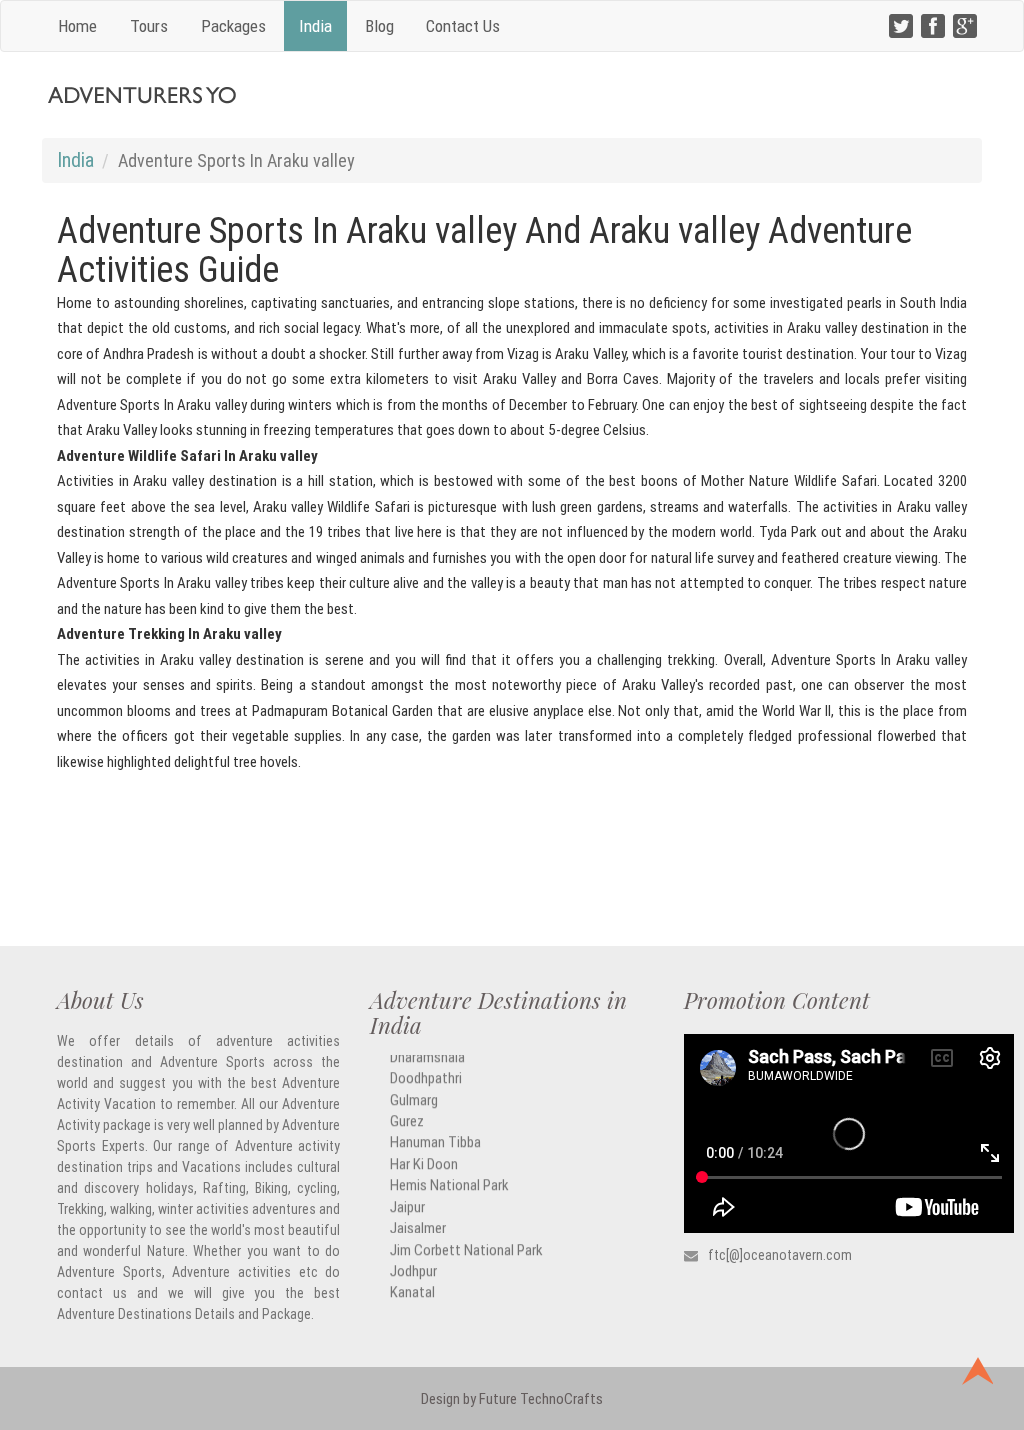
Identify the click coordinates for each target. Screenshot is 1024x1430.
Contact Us (463, 26)
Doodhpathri (426, 1064)
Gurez (407, 1106)
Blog (379, 26)
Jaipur (407, 1192)
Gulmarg (414, 1085)
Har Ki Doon (424, 1149)
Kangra (410, 1299)
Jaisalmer (418, 1214)
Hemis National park (449, 1171)
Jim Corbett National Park (466, 1235)
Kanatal (412, 1278)
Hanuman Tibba (435, 1128)
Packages (233, 26)
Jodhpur (413, 1256)
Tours (149, 26)
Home (77, 26)
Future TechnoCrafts (539, 1398)
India (315, 26)
